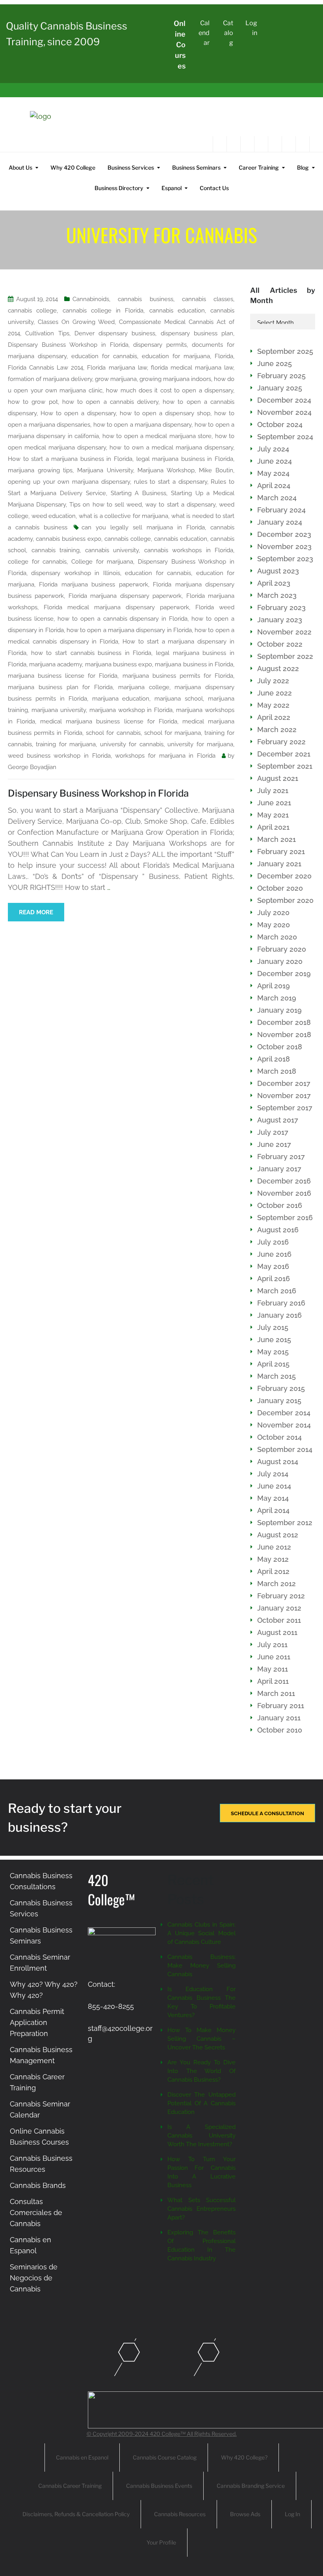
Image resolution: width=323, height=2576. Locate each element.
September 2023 (285, 559)
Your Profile (161, 2542)
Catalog (228, 33)
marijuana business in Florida (194, 664)
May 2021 (273, 815)
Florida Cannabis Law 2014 (45, 368)
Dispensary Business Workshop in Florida (68, 345)
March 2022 (277, 730)
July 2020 (273, 913)
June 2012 (274, 1547)
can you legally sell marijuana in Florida (143, 527)
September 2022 (285, 656)
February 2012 (281, 1596)
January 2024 (280, 522)
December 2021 (284, 754)
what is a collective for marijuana (124, 516)
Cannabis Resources (180, 2514)
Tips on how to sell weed (106, 505)
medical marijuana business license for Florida (109, 721)
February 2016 (281, 1303)
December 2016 (284, 1181)
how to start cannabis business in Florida (91, 653)
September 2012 (285, 1523)
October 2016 (280, 1205)
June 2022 (275, 693)
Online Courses (180, 45)
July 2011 (272, 1645)
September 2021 (285, 766)
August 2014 (278, 1462)
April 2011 (273, 1681)
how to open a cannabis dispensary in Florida (123, 619)
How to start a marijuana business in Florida (70, 459)
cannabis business (145, 299)
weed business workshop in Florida (59, 756)
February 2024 (281, 510)
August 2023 (278, 571)
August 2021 (278, 778)
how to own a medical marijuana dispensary (171, 448)
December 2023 (284, 534)
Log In (292, 2514)
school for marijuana (173, 733)
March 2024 (277, 498)
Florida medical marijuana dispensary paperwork (116, 607)
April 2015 (273, 1364)
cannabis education (177, 311)
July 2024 (273, 449)
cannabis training (56, 550)
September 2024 (285, 437)
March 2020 (277, 937)
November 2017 (284, 1096)
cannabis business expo (69, 539)
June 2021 (274, 803)
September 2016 (285, 1218)
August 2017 (278, 1120)
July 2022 (273, 681)
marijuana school (179, 699)
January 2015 (279, 1401)
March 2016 (277, 1291)
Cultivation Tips (47, 333)
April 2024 (274, 485)
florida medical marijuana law (192, 368)
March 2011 (276, 1693)
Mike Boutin (216, 470)
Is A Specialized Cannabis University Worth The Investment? (201, 2136)
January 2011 (279, 1718)
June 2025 (275, 363)
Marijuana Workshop (166, 470)
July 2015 (273, 1327)
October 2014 (279, 1437)
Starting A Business (138, 493)
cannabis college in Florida (103, 311)
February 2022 (281, 742)
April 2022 (274, 717)
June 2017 (274, 1144)
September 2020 (285, 900)
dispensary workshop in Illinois (75, 573)
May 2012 (273, 1559)
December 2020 (284, 876)
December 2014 (284, 1413)
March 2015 (277, 1376)
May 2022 (273, 705)
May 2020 (274, 925)
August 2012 (278, 1535)
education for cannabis (104, 356)
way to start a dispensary (180, 505)
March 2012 (277, 1584)
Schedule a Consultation (267, 1813)
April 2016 (274, 1279)
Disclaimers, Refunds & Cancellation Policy (76, 2514)
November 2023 (284, 546)
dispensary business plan (197, 333)
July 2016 (273, 1242)
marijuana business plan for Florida (60, 687)
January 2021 (279, 864)
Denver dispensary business (115, 333)
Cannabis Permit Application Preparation (37, 2022)
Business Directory (119, 188)
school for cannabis (113, 733)
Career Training (259, 167)
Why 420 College (73, 167)
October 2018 (280, 1047)
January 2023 (280, 620)
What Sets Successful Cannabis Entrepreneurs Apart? (201, 2209)
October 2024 (280, 424)
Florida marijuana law (117, 368)
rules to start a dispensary (171, 482)
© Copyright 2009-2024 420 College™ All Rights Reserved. (162, 2434)
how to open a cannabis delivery (110, 402)
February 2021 (281, 852)
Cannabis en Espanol (82, 2457)
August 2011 (277, 1632)
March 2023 (277, 595)
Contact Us (214, 188)
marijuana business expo (119, 664)
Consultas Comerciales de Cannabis (36, 2213)
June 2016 (274, 1254)
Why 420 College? (244, 2457)
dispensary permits (160, 345)
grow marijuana (116, 379)
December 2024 (284, 400)
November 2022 (284, 632)
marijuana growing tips (40, 470)
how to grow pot (33, 402)
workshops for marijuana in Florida (165, 756)
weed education (54, 516)
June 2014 (274, 1486)
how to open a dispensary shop (165, 413)
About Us (20, 167)
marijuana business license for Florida (63, 676)
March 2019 (277, 998)
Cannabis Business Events (159, 2486)
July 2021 (273, 791)
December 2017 (284, 1083)
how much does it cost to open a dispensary (170, 390)
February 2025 (281, 376)
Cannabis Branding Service (251, 2486)
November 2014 (284, 1425)
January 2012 (279, 1608)
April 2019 (274, 986)
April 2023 (274, 583)
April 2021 (273, 827)
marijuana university (59, 710)
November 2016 (284, 1193)
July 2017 (273, 1132)
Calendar (204, 33)
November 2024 (284, 412)
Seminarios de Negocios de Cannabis (34, 2278)
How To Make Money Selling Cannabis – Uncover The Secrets (201, 2039)
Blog (303, 167)
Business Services (131, 167)
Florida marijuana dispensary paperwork (125, 596)
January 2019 (279, 1010)
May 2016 (273, 1266)
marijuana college (144, 687)
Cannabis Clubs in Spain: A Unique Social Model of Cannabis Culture (201, 1933)
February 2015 (281, 1388)
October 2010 (280, 1730)
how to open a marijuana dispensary (143, 425)
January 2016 (279, 1315)
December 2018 (284, 1022)
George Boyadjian (32, 767)
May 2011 (273, 1669)
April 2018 (274, 1059)
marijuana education (121, 699)
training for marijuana (66, 744)
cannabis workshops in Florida (189, 550)
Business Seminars (196, 167)
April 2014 (273, 1510)
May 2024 (273, 473)
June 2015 (274, 1340)
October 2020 (280, 888)
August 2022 (278, 669)
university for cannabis (132, 744)
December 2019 (284, 974)
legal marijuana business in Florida (185, 459)
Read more (36, 912)
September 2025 (285, 351)
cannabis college (32, 311)
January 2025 (280, 388)
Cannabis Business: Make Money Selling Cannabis (201, 1966)
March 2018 (277, 1071)
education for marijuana (176, 356)
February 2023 (281, 607)
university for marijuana (200, 744)
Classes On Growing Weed (76, 322)
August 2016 (278, 1230)
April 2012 (273, 1571)
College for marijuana (102, 562)
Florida (224, 356)
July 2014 (273, 1474)
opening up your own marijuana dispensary (69, 482)
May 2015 (273, 1352)
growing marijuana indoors (175, 379)
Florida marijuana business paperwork (93, 584)
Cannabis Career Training (70, 2486)
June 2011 (274, 1657)
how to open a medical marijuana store (157, 436)
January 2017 (279, 1169)
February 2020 (282, 949)
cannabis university (112, 550)
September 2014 (285, 1449)
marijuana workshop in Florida (131, 710)
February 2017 (281, 1157)
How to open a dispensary (78, 413)
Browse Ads (245, 2514)
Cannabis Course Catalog (165, 2457)
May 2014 (273, 1498)
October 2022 (280, 644)
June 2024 (275, 461)
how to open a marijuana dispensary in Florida (129, 630)
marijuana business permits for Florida (178, 676)
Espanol (172, 188)
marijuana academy (56, 664)
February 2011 (281, 1706)
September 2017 (285, 1108)
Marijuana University (105, 470)
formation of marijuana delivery (50, 379)
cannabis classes (208, 299)
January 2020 (280, 961)
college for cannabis (37, 562)
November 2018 (284, 1035)
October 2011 (279, 1620)
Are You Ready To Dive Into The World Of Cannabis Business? (201, 2071)
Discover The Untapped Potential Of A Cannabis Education (201, 2103)
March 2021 (277, 839)
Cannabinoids (91, 299)
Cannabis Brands (38, 2185)
